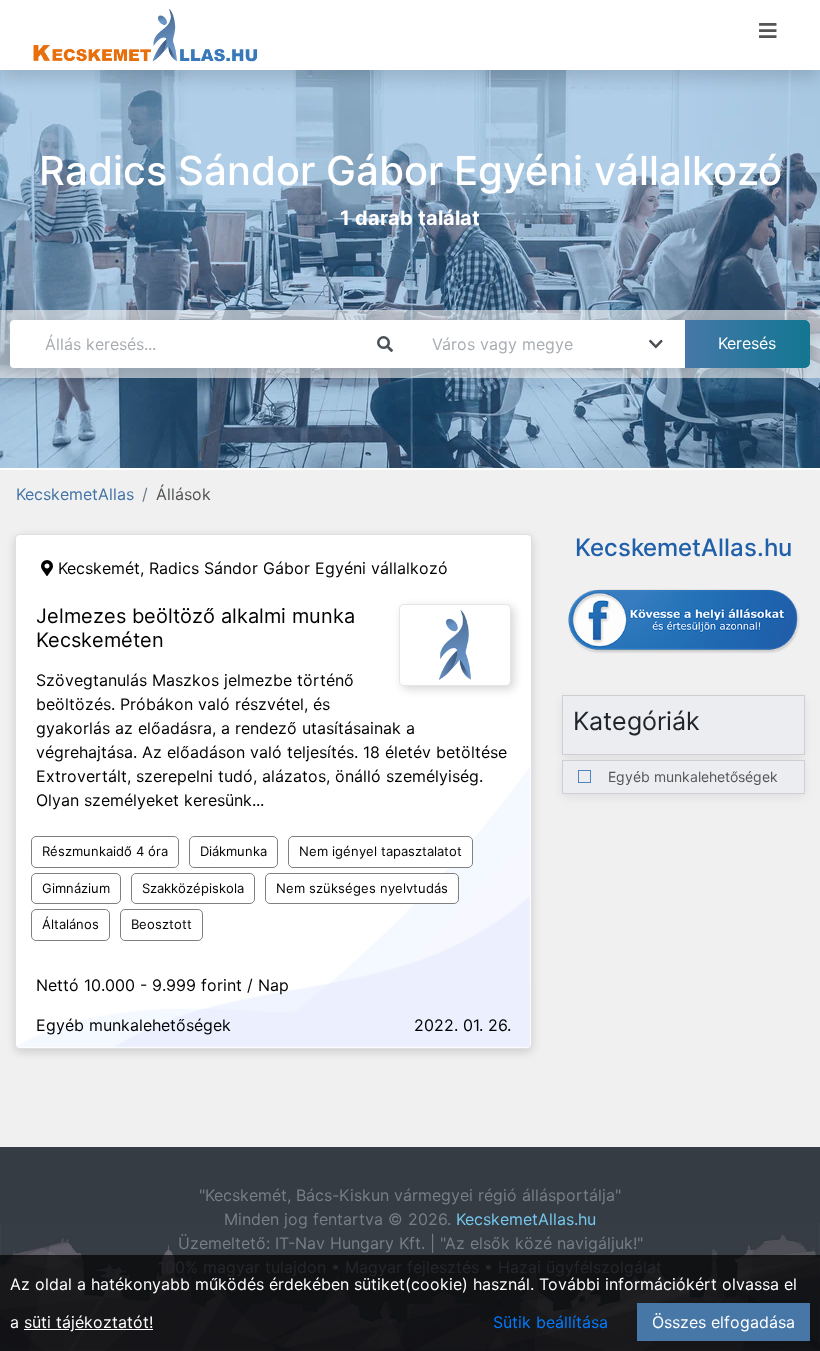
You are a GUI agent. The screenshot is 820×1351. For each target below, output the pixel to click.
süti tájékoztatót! (88, 1322)
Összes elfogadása (723, 1322)
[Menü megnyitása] (768, 31)
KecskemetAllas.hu (526, 1219)
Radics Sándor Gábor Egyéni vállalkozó (298, 568)
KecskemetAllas (75, 494)
